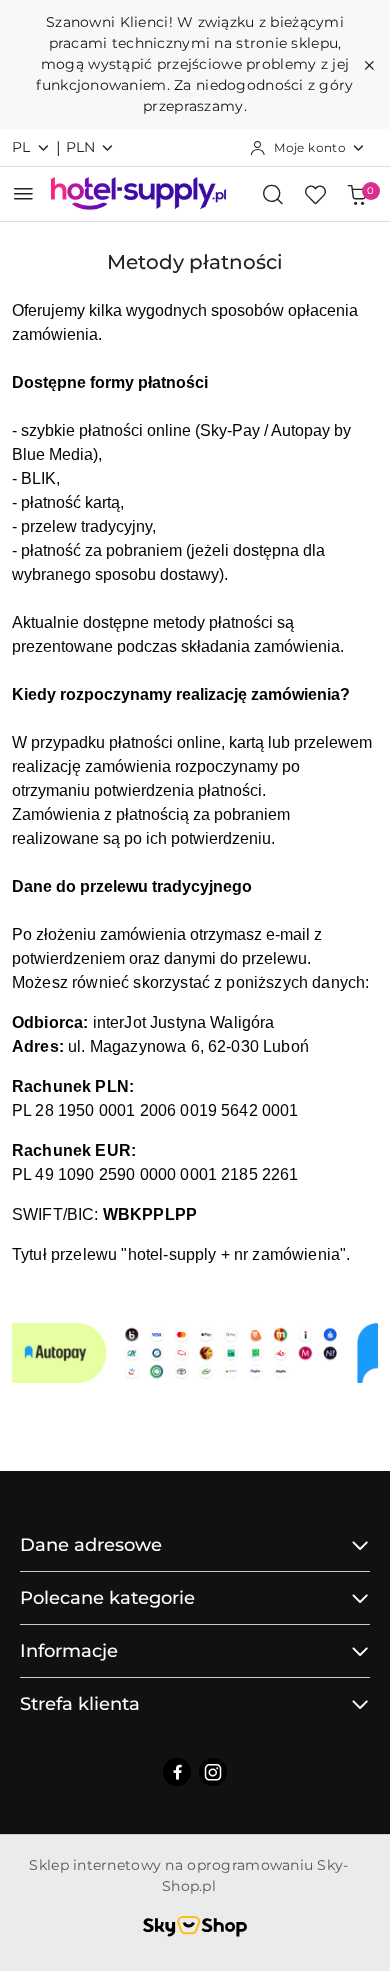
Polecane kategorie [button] (107, 1598)
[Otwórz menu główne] (23, 193)
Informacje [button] (69, 1651)
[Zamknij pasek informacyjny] (369, 65)
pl (21, 147)
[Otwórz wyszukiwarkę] (273, 194)
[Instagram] (213, 1772)
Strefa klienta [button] (80, 1704)
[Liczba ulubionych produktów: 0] (315, 194)
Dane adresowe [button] (91, 1545)
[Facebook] (177, 1772)
